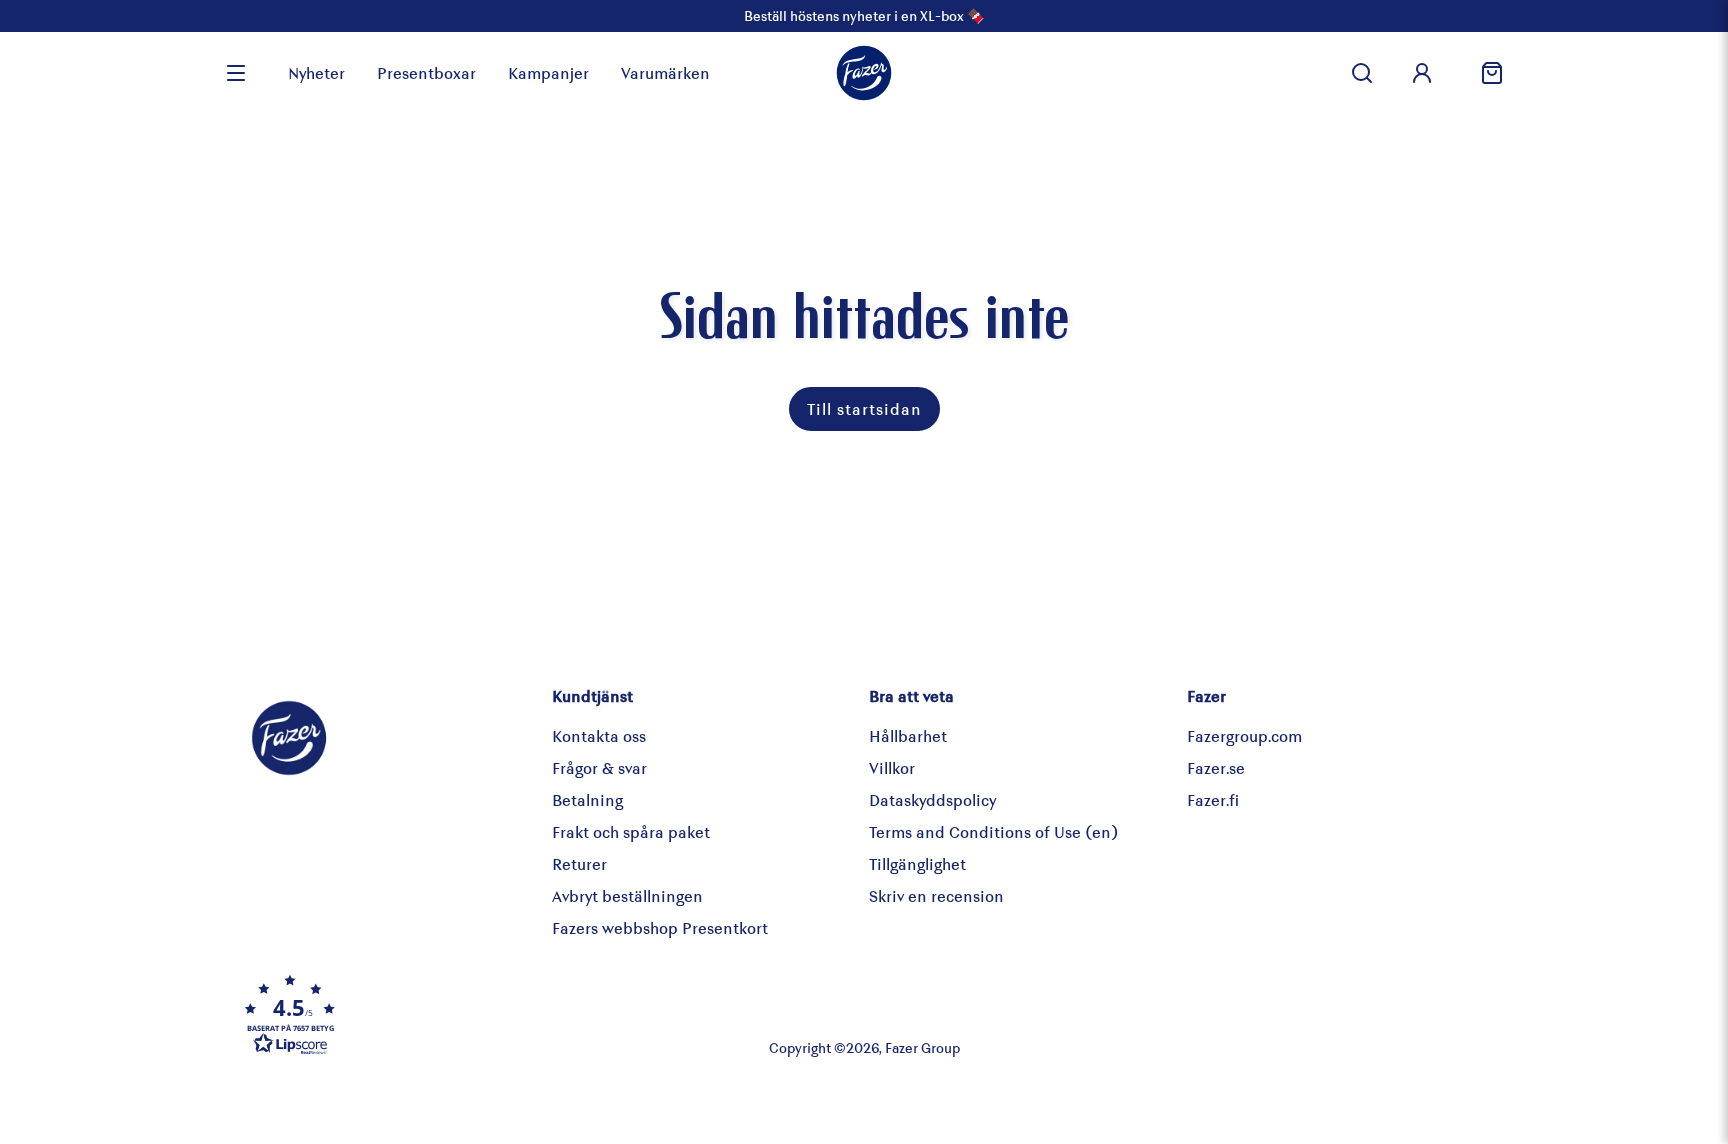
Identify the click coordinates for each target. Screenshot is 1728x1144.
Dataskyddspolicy (932, 799)
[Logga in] (1422, 73)
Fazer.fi (1213, 799)
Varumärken (665, 72)
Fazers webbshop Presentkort (660, 927)
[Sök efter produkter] (1362, 73)
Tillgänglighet (917, 863)
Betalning (587, 799)
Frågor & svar (599, 767)
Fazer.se (1216, 767)
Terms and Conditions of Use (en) (993, 831)
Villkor (892, 767)
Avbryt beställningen (627, 895)
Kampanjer (548, 72)
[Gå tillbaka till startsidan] (864, 73)
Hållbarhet (908, 735)
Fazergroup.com (1244, 735)
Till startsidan (864, 408)
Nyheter (316, 72)
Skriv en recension (936, 895)
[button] (448, 1014)
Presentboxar (426, 72)
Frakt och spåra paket (631, 831)
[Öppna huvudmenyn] (236, 73)
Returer (579, 863)
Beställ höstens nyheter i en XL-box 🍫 (864, 15)
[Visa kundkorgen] (1484, 73)
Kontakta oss (599, 735)
